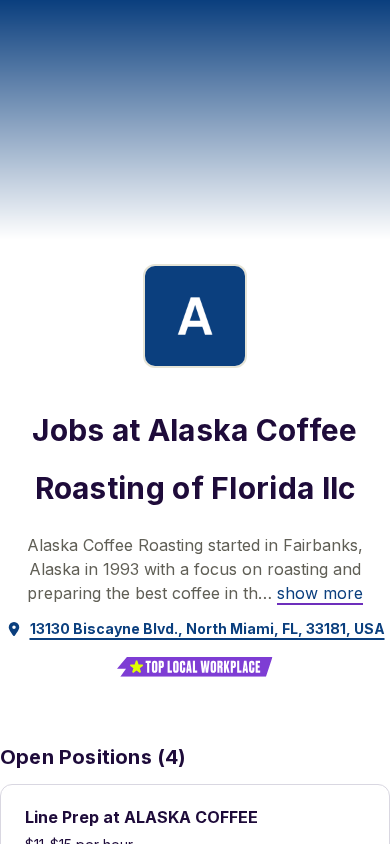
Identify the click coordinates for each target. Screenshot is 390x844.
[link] (320, 593)
